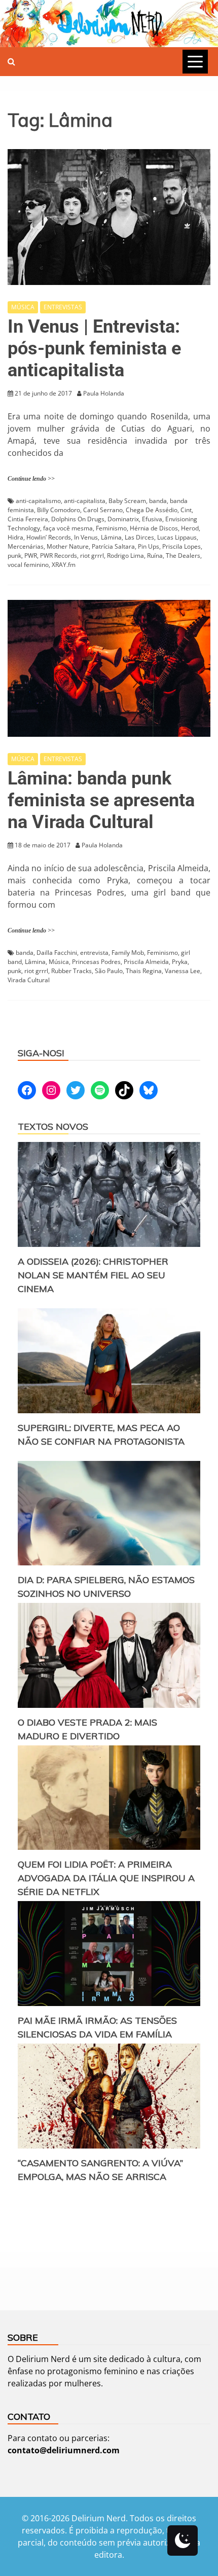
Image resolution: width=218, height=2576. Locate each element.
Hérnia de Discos (154, 528)
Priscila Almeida (146, 962)
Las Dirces (139, 537)
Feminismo (111, 528)
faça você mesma (68, 528)
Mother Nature (68, 546)
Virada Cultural (29, 980)
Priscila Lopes (181, 546)
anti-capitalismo (38, 501)
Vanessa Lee (183, 971)
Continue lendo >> (31, 479)
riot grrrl (92, 556)
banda (158, 501)
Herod (190, 528)
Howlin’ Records (49, 537)
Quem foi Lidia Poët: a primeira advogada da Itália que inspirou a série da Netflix (106, 1878)
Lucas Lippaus (177, 537)
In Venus (86, 537)
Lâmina (111, 537)
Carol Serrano (103, 510)
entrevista (94, 953)
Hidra (15, 537)
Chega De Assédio (152, 510)
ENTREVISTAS (63, 307)
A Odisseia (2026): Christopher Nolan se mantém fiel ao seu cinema (93, 1275)
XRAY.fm (64, 565)
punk (14, 556)
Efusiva (152, 519)
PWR (31, 556)
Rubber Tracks (71, 971)
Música (59, 962)
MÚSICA (23, 307)
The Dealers (183, 556)
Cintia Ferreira (28, 519)
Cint (186, 510)
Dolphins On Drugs (78, 519)
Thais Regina (144, 971)
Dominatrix (123, 519)
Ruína (155, 556)
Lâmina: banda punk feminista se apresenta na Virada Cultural (101, 800)
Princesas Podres (96, 962)
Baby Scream (127, 501)
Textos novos (53, 1126)
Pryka (180, 962)
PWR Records (59, 556)
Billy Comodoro (59, 510)
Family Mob (128, 953)
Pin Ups (149, 546)
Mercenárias (26, 546)
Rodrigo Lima (125, 556)
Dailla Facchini (57, 953)
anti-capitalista (85, 501)
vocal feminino (28, 565)
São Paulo (109, 971)
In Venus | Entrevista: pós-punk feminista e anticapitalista (94, 348)
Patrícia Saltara (113, 546)
